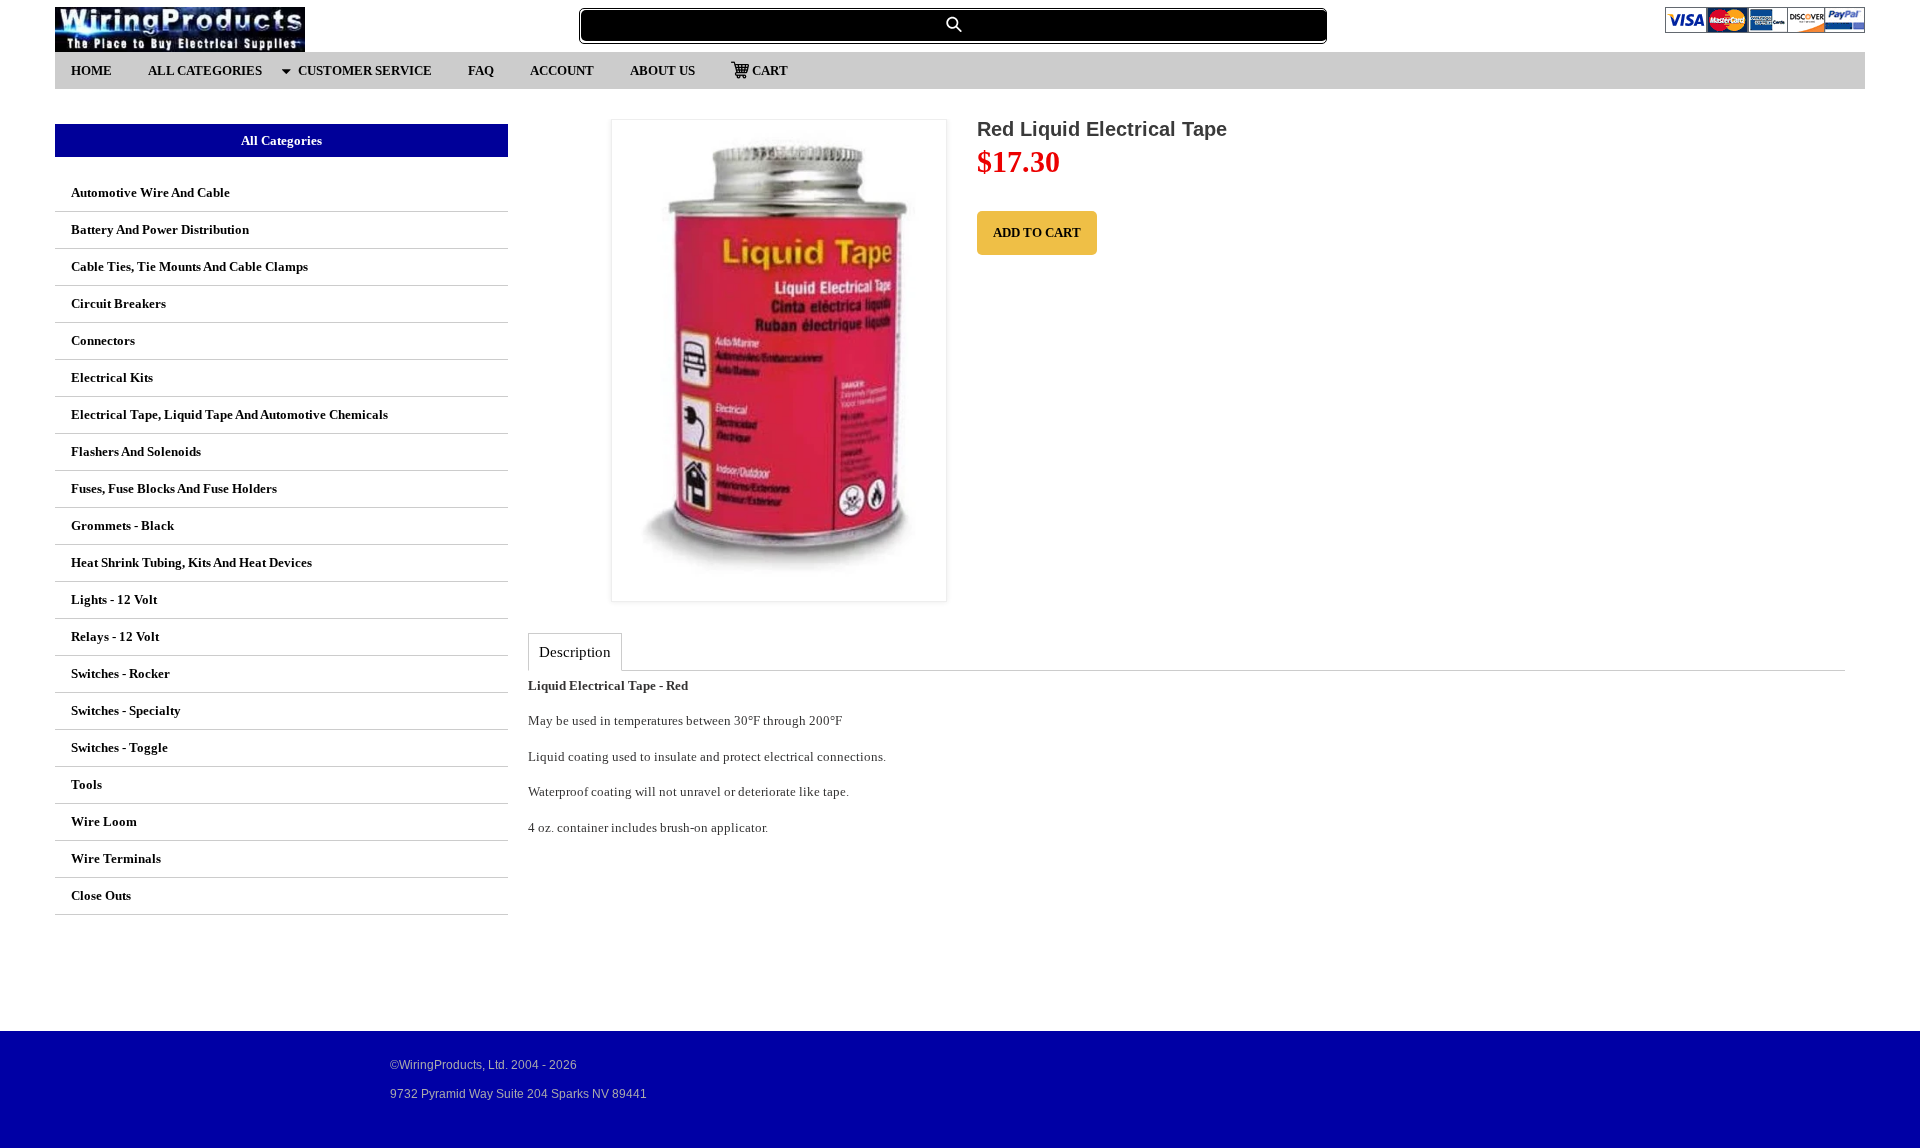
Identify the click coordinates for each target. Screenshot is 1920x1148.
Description (575, 652)
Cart (769, 69)
